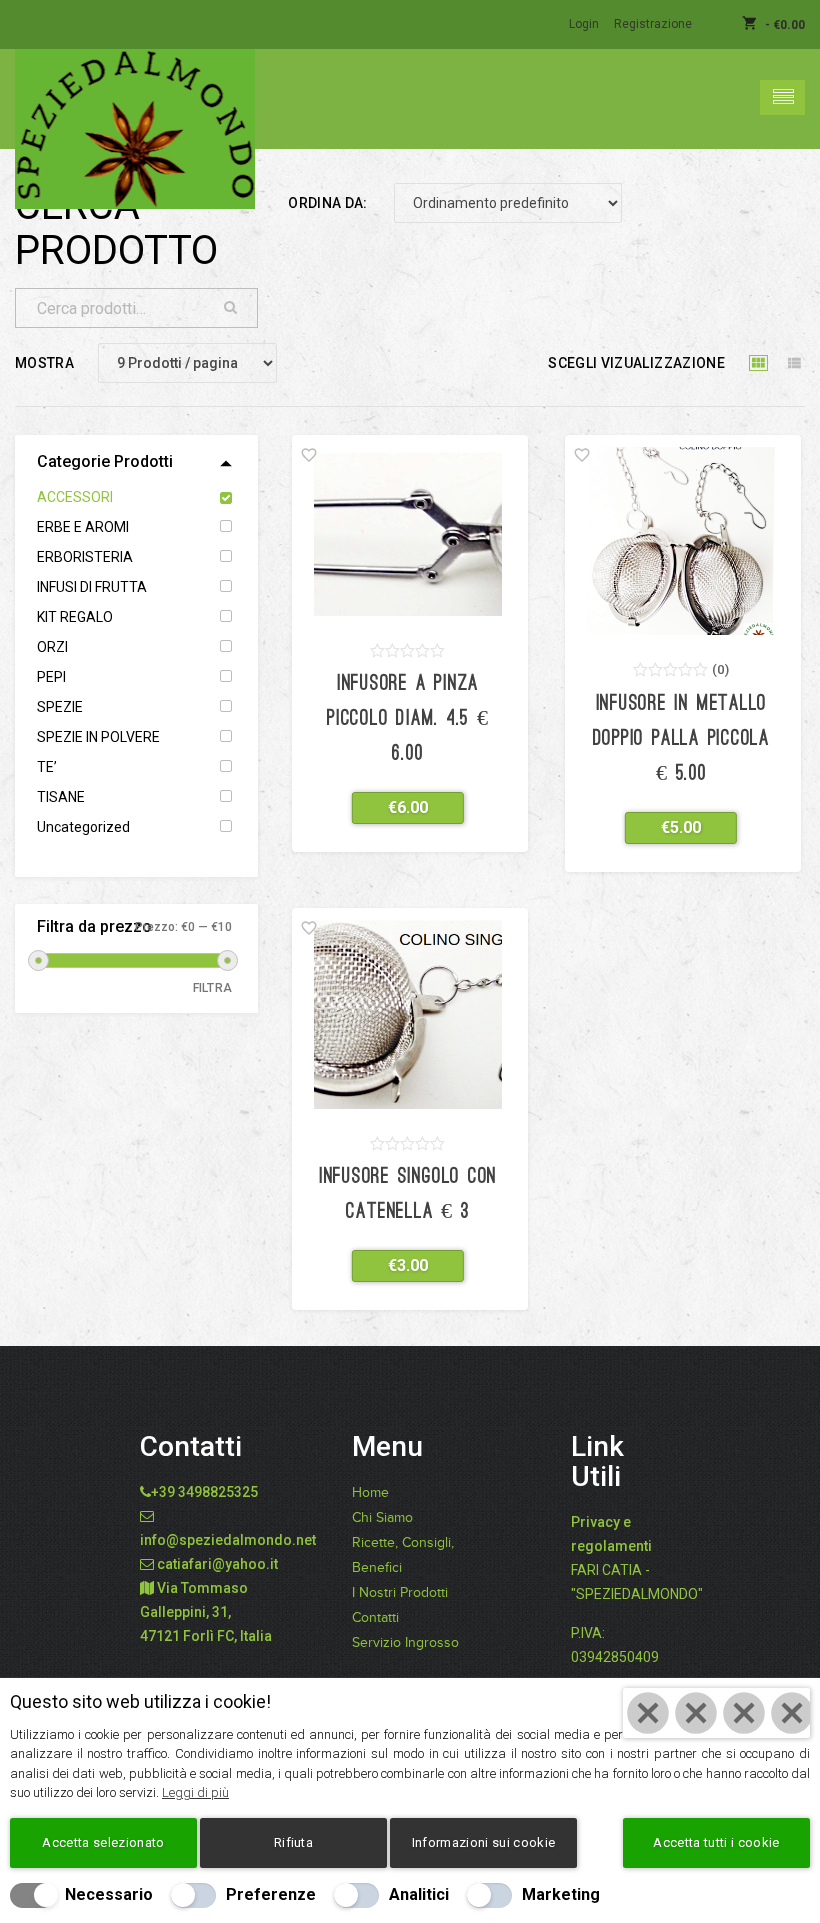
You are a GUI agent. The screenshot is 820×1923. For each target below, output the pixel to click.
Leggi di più (195, 1792)
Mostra (44, 363)
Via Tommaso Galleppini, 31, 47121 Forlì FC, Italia (206, 1612)
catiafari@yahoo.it (217, 1564)
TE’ (47, 767)
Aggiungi (395, 807)
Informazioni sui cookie (483, 1842)
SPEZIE (60, 707)
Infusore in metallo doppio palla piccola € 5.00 (681, 739)
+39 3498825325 (204, 1492)
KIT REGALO (75, 617)
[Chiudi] (716, 1713)
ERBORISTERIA (85, 557)
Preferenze (271, 1894)
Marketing (561, 1894)
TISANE (61, 797)
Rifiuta (293, 1842)
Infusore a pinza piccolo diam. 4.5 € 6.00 (408, 719)
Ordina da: (328, 203)
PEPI (51, 677)
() (720, 669)
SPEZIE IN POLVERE (98, 737)
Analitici (419, 1894)
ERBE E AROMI (83, 527)
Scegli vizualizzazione (636, 363)
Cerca (231, 308)
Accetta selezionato (103, 1842)
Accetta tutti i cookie (716, 1842)
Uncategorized (83, 827)
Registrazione (653, 24)
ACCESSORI (75, 497)
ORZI (52, 647)
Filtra (213, 988)
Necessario (109, 1894)
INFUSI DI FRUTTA (92, 587)
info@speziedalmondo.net (228, 1540)
